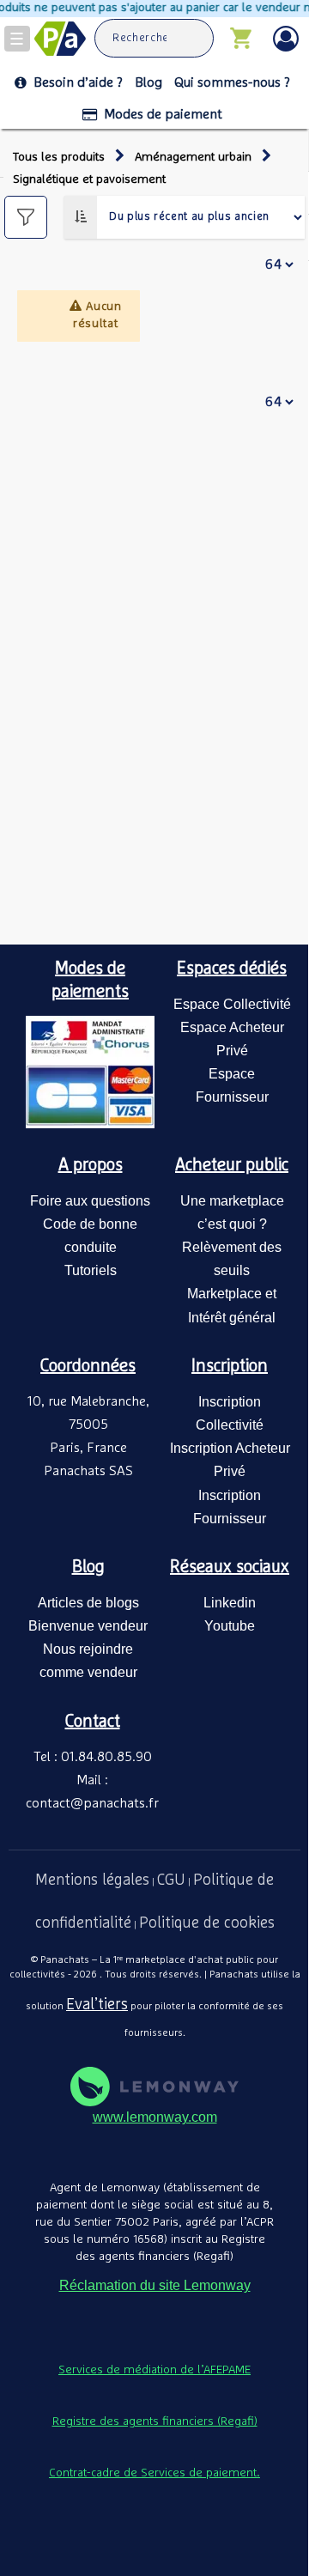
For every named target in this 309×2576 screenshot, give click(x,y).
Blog (148, 82)
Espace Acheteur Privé (232, 1039)
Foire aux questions (90, 1201)
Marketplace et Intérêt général (232, 1305)
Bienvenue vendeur (88, 1626)
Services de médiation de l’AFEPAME (154, 2370)
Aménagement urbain (193, 157)
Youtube (230, 1626)
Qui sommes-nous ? (232, 82)
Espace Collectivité (232, 1004)
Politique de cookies (207, 1923)
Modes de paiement (163, 114)
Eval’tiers (97, 2005)
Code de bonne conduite (90, 1236)
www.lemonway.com (155, 2117)
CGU (171, 1880)
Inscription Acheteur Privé (230, 1460)
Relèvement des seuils (232, 1259)
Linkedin (230, 1603)
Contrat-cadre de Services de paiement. (154, 2473)
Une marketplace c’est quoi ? (232, 1212)
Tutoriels (91, 1270)
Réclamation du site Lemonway (155, 2285)
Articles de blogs (88, 1603)
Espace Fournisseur (232, 1085)
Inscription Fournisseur (230, 1507)
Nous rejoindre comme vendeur (88, 1661)
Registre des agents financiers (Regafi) (155, 2421)
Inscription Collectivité (230, 1413)
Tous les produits (59, 157)
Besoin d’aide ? (78, 82)
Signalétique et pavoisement (89, 179)
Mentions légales (92, 1880)
